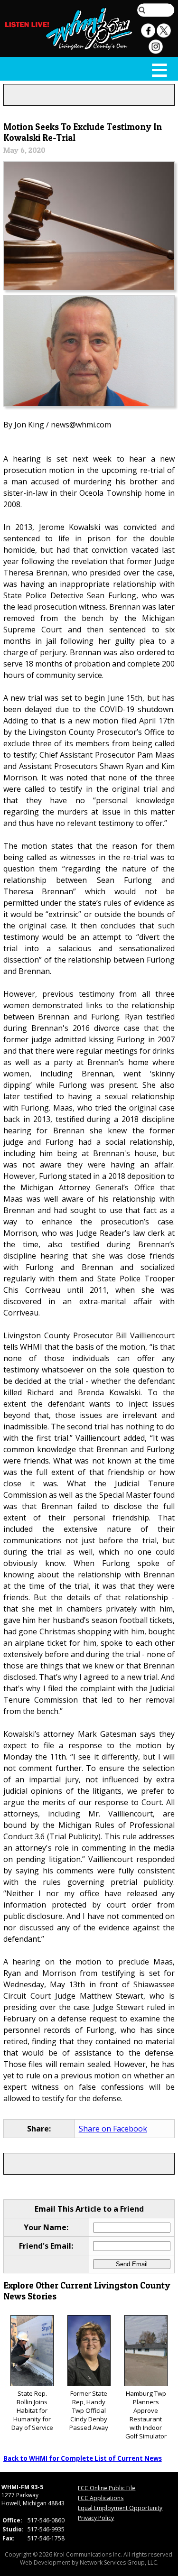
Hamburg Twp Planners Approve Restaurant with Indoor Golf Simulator (146, 2415)
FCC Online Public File (107, 2488)
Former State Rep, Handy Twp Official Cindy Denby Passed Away (89, 2410)
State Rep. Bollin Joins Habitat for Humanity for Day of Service (32, 2410)
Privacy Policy (96, 2518)
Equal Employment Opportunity (120, 2508)
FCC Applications (101, 2498)
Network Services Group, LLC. (119, 2562)
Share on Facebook (113, 2129)
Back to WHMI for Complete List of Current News (83, 2458)
